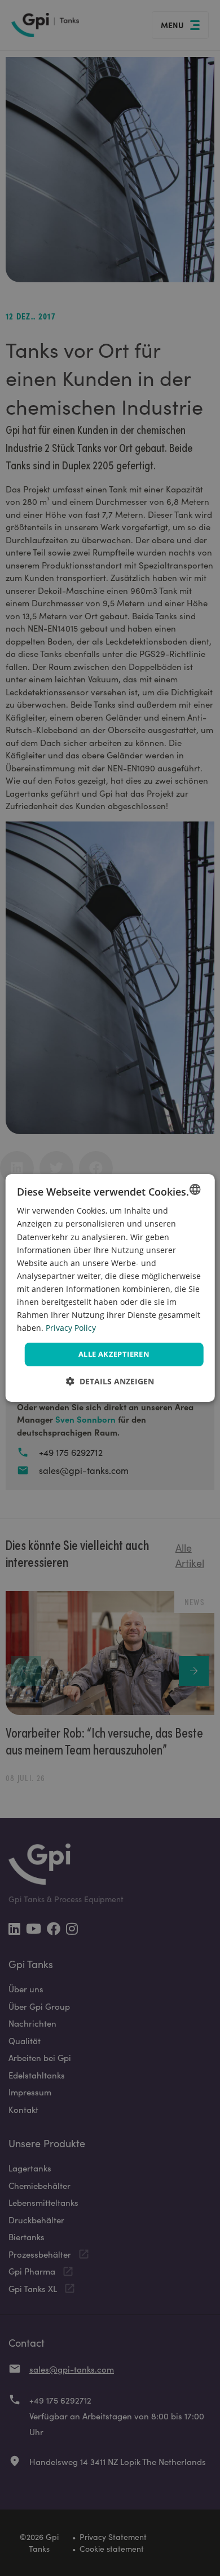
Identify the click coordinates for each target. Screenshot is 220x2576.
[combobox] (195, 1189)
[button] (110, 1381)
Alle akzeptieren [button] (114, 1354)
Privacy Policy (71, 1328)
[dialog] (110, 1288)
